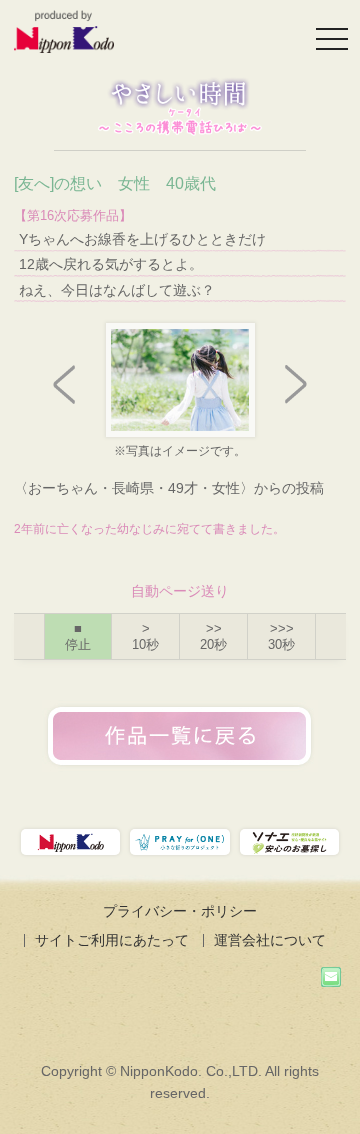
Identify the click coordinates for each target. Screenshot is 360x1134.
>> (213, 636)
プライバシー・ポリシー (180, 911)
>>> (281, 636)
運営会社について (270, 940)
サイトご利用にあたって (112, 940)
